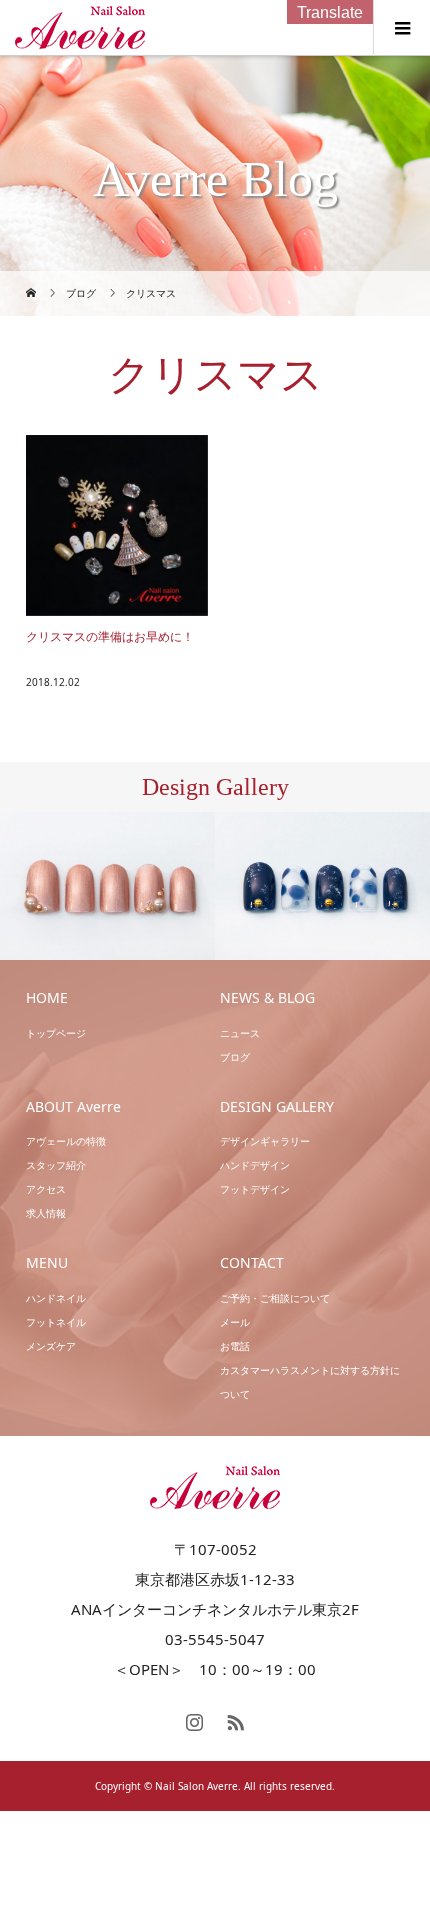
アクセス (46, 1189)
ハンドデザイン (255, 1165)
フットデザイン (255, 1189)
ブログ (235, 1057)
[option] (107, 886)
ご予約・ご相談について (275, 1298)
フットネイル (56, 1322)
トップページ (56, 1033)
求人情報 (46, 1213)
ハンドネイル (56, 1298)
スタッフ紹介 (56, 1165)
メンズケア (51, 1346)
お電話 (235, 1346)
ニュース (240, 1033)
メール (235, 1322)
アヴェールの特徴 (66, 1141)
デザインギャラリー (265, 1141)
